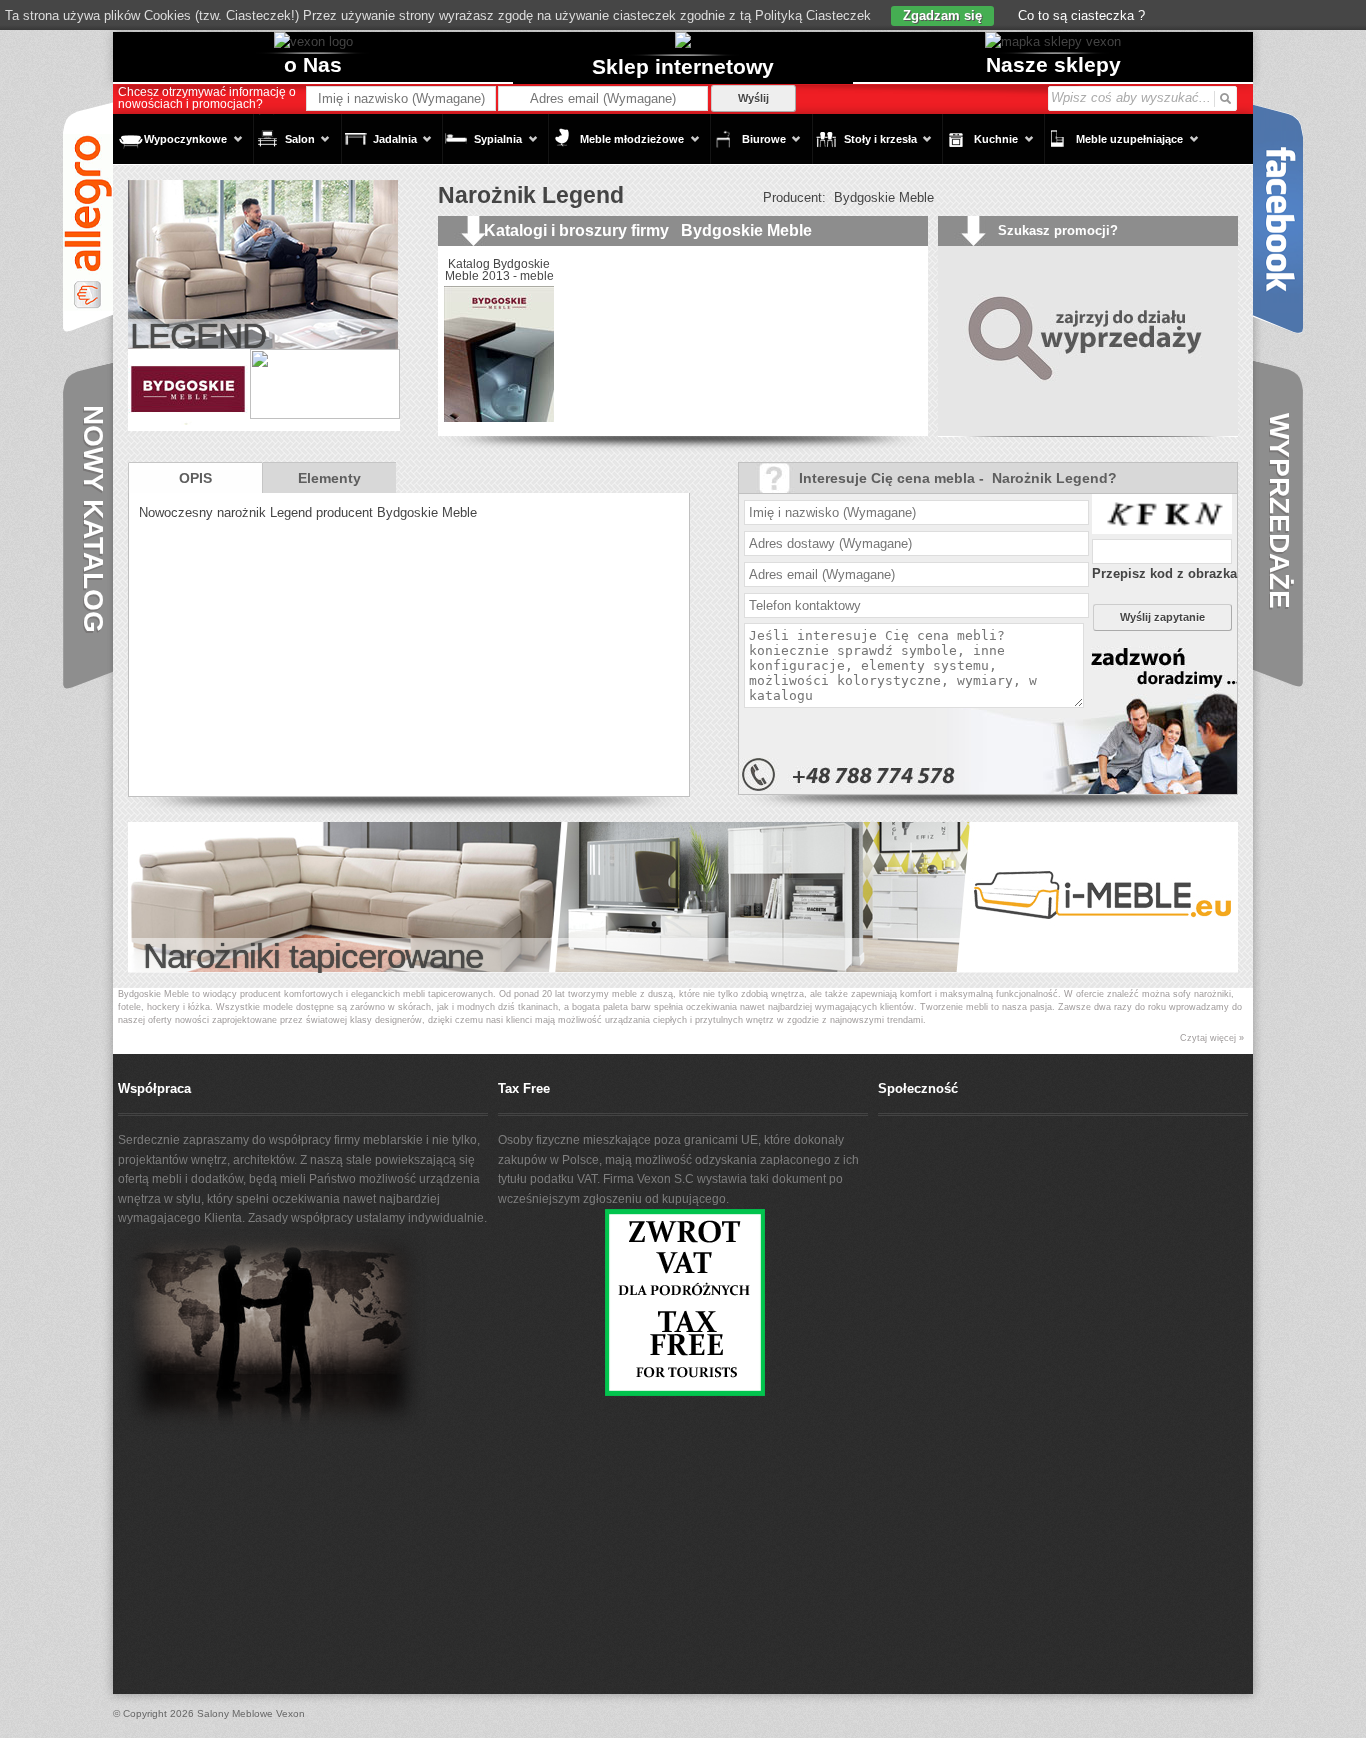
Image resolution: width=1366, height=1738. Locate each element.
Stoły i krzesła (864, 148)
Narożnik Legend (531, 195)
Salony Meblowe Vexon (251, 1713)
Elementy (329, 478)
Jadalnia (379, 148)
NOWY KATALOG (93, 519)
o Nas (313, 64)
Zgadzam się (942, 15)
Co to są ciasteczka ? (1079, 15)
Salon (284, 148)
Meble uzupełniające (1113, 148)
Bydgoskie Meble (884, 197)
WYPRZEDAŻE (1279, 511)
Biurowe (748, 148)
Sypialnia (482, 148)
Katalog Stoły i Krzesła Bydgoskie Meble (850, 276)
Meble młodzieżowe (616, 148)
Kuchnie (980, 148)
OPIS (195, 478)
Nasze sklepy (1053, 64)
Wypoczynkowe (170, 148)
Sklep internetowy (683, 66)
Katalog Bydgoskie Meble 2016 (729, 270)
